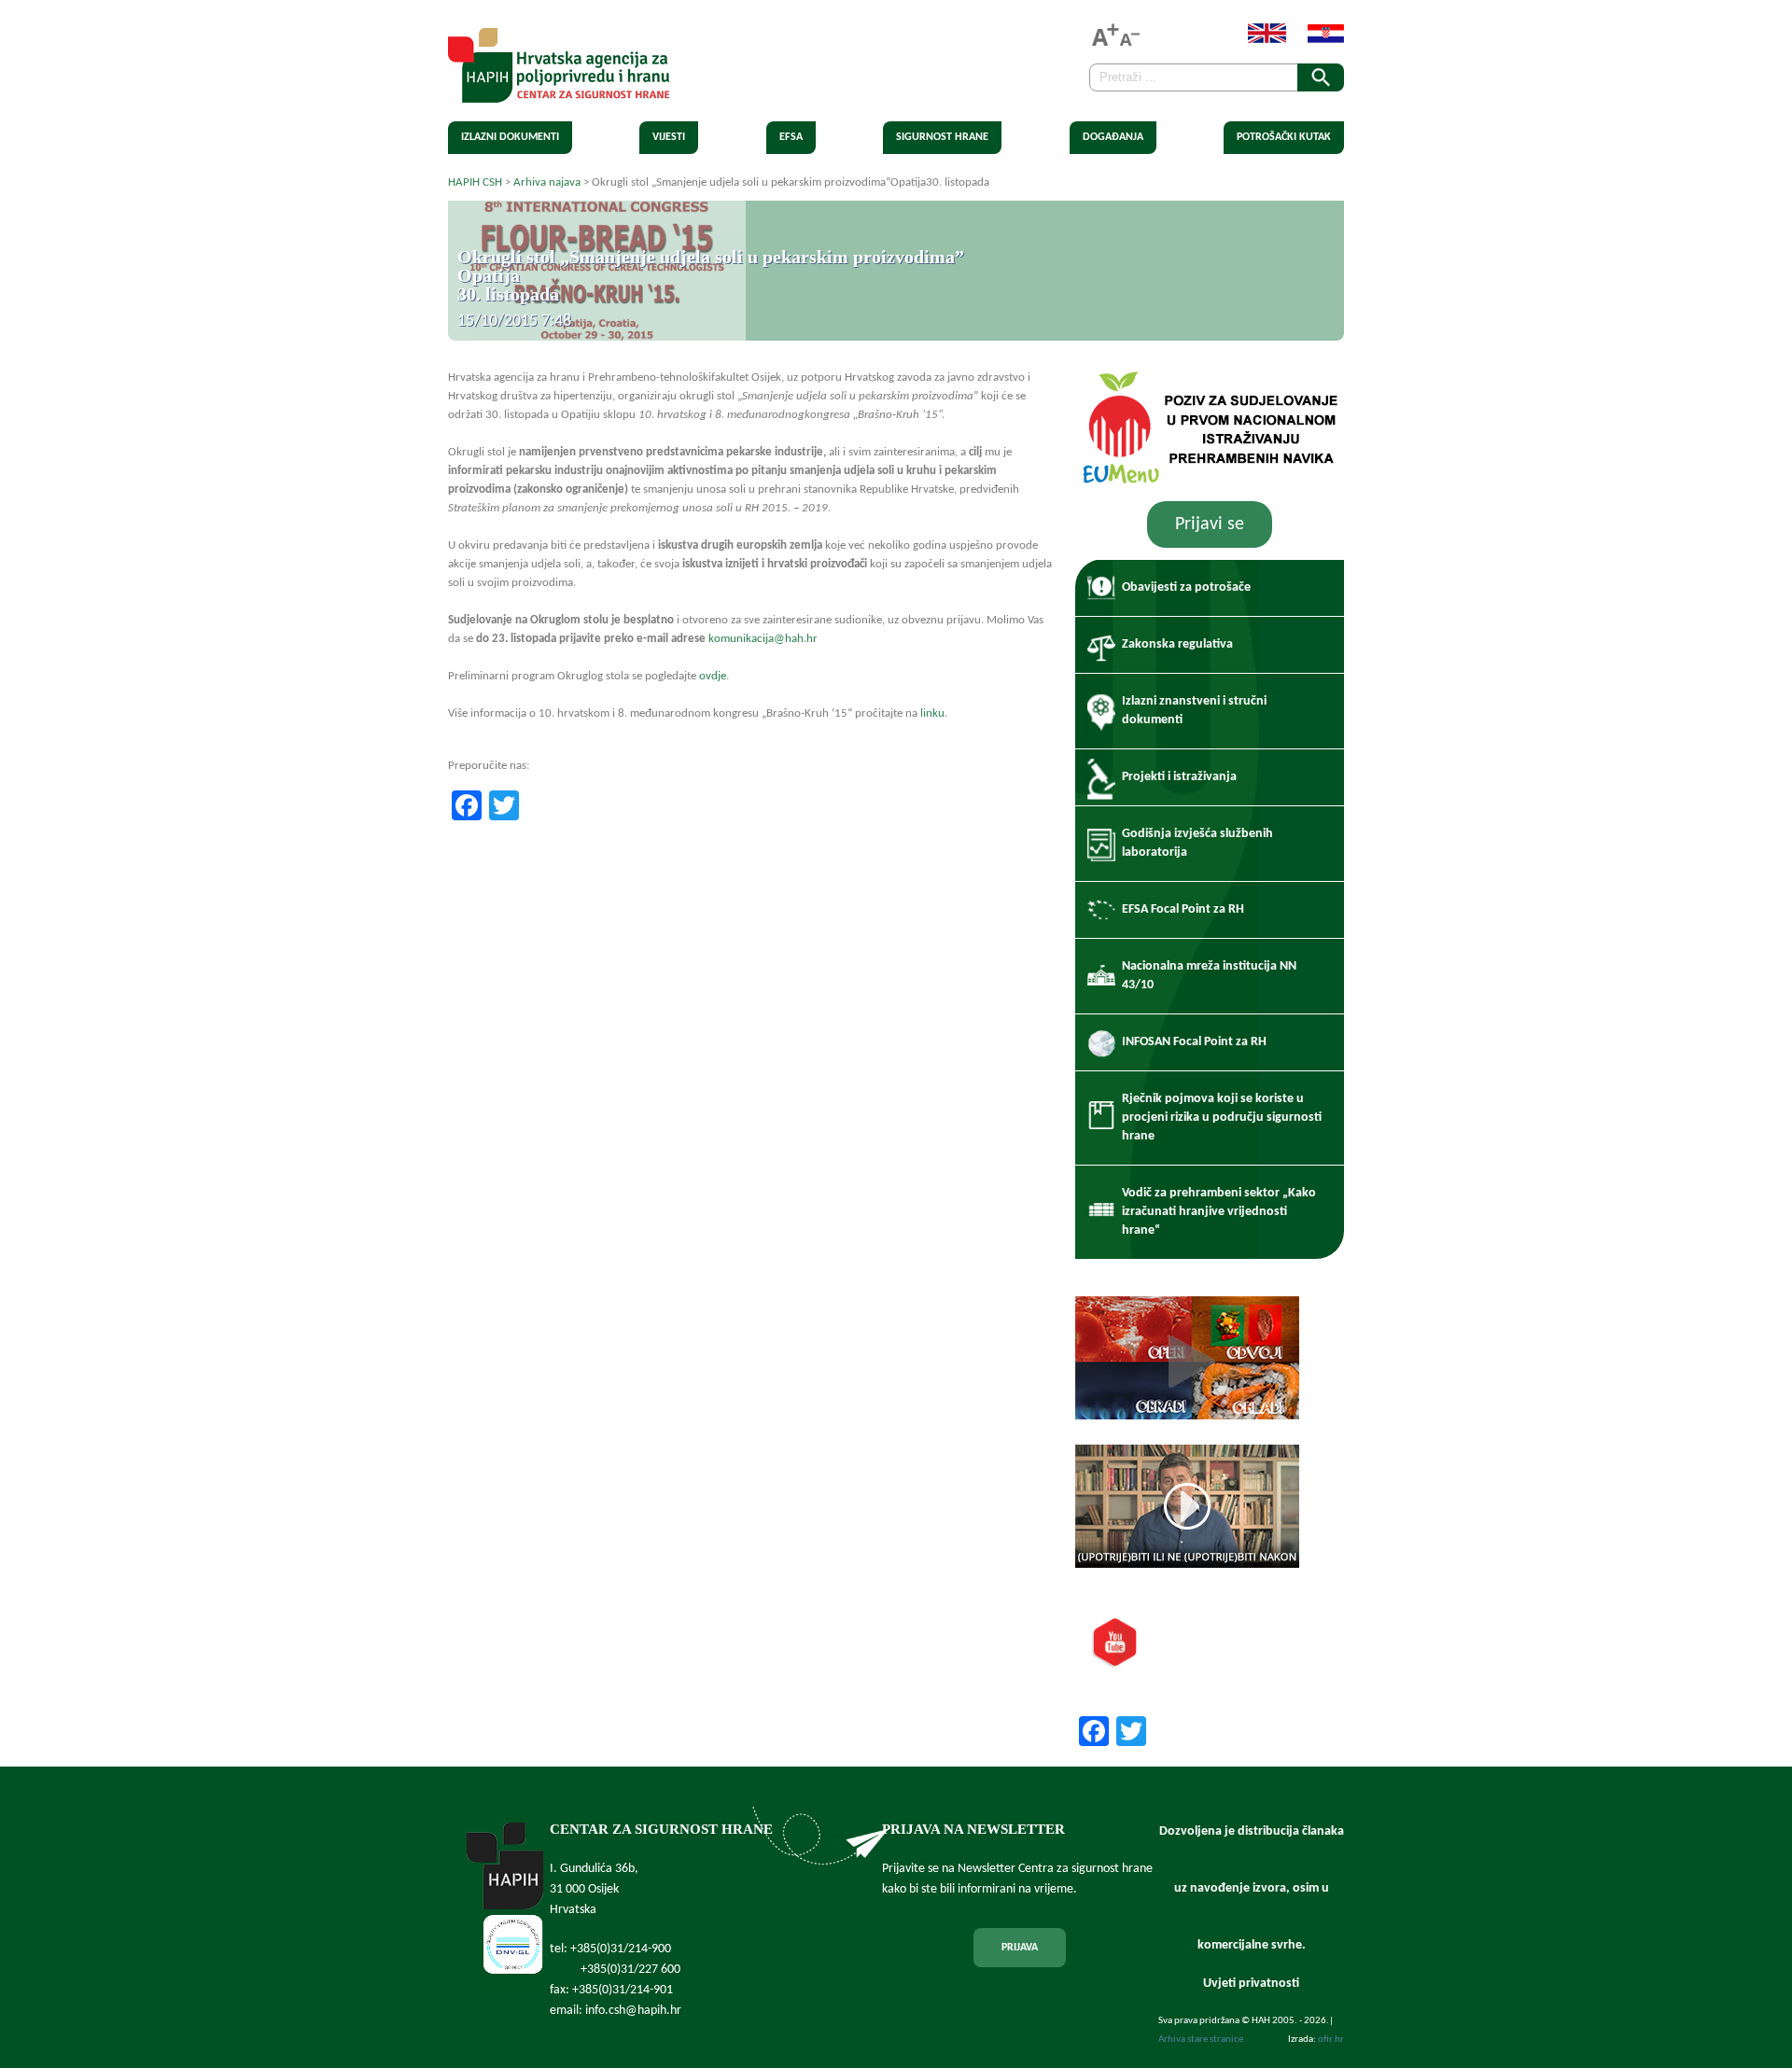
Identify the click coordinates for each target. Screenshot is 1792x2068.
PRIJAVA (1020, 1948)
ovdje (713, 676)
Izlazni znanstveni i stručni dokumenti (1194, 711)
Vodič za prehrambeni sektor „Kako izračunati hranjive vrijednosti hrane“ (1219, 1212)
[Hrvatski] (1316, 40)
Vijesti (669, 137)
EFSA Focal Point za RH (1183, 909)
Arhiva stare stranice (1201, 2040)
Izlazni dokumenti (510, 137)
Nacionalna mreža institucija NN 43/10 (1209, 976)
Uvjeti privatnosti (1251, 1984)
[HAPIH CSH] (559, 92)
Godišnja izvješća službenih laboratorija (1197, 843)
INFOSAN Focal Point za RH (1194, 1042)
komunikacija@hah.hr (763, 639)
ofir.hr (1331, 2040)
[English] (1258, 40)
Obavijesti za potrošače (1186, 587)
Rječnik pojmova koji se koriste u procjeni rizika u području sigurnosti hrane (1222, 1118)
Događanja (1113, 137)
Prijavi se (1210, 524)
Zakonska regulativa (1177, 644)
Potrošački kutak (1284, 137)
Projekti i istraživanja (1179, 777)
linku (932, 713)
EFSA (791, 137)
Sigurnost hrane (942, 137)
